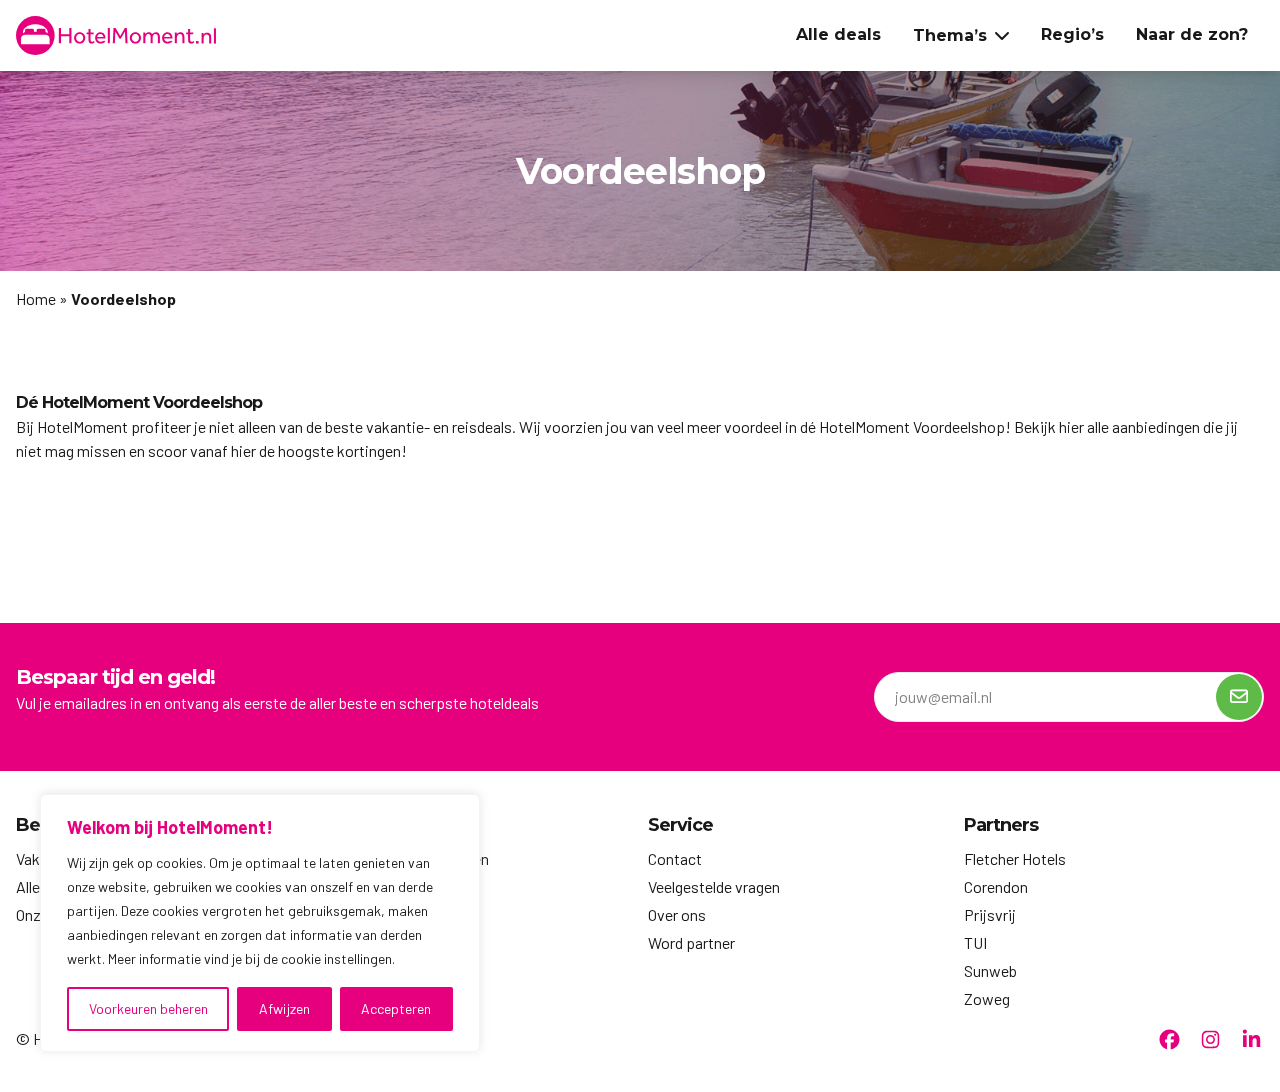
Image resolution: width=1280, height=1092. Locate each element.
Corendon (996, 886)
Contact (675, 858)
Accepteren (396, 1008)
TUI (975, 942)
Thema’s (950, 35)
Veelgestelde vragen (714, 886)
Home (36, 298)
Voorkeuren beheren (148, 1008)
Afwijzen (284, 1008)
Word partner (691, 942)
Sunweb (990, 970)
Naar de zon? (1192, 34)
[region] (260, 923)
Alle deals (838, 34)
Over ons (677, 914)
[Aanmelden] (1239, 697)
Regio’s (1072, 34)
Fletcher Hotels (1015, 858)
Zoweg (987, 998)
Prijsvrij (990, 914)
